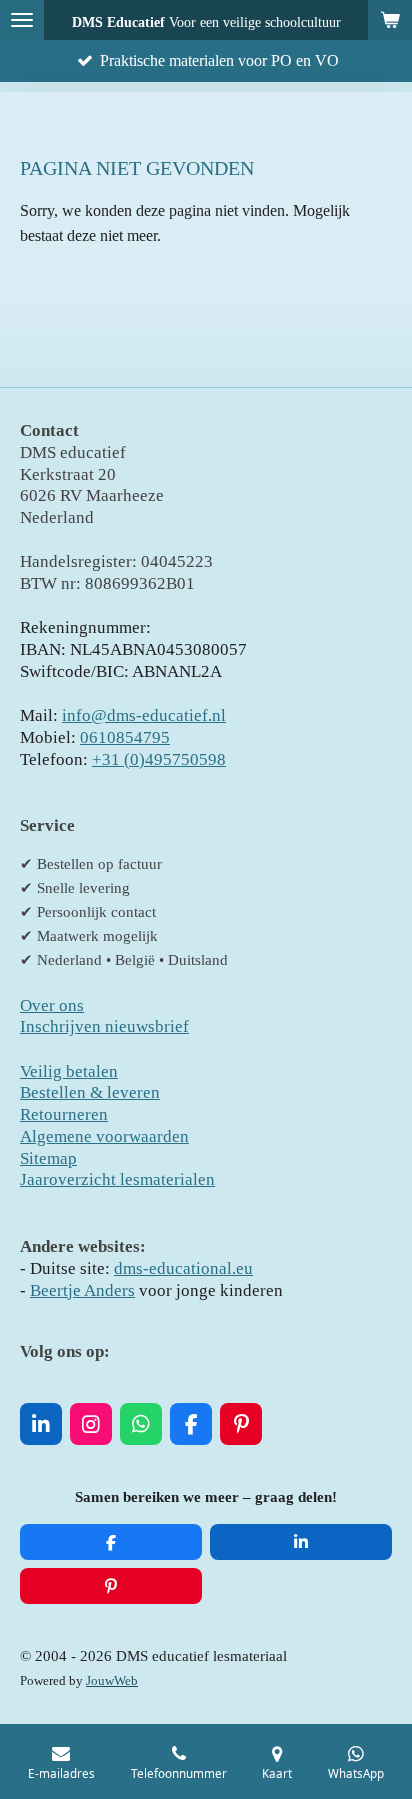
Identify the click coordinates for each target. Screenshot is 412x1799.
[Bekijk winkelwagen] (390, 20)
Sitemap (48, 1158)
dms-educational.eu (183, 1268)
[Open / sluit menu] (22, 20)
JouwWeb (112, 1681)
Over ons (52, 1005)
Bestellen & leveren (90, 1092)
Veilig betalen (69, 1071)
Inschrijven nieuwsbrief (104, 1026)
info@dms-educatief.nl (144, 715)
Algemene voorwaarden (104, 1136)
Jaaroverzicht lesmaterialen (117, 1179)
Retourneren (64, 1114)
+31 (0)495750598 (159, 759)
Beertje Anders (82, 1290)
